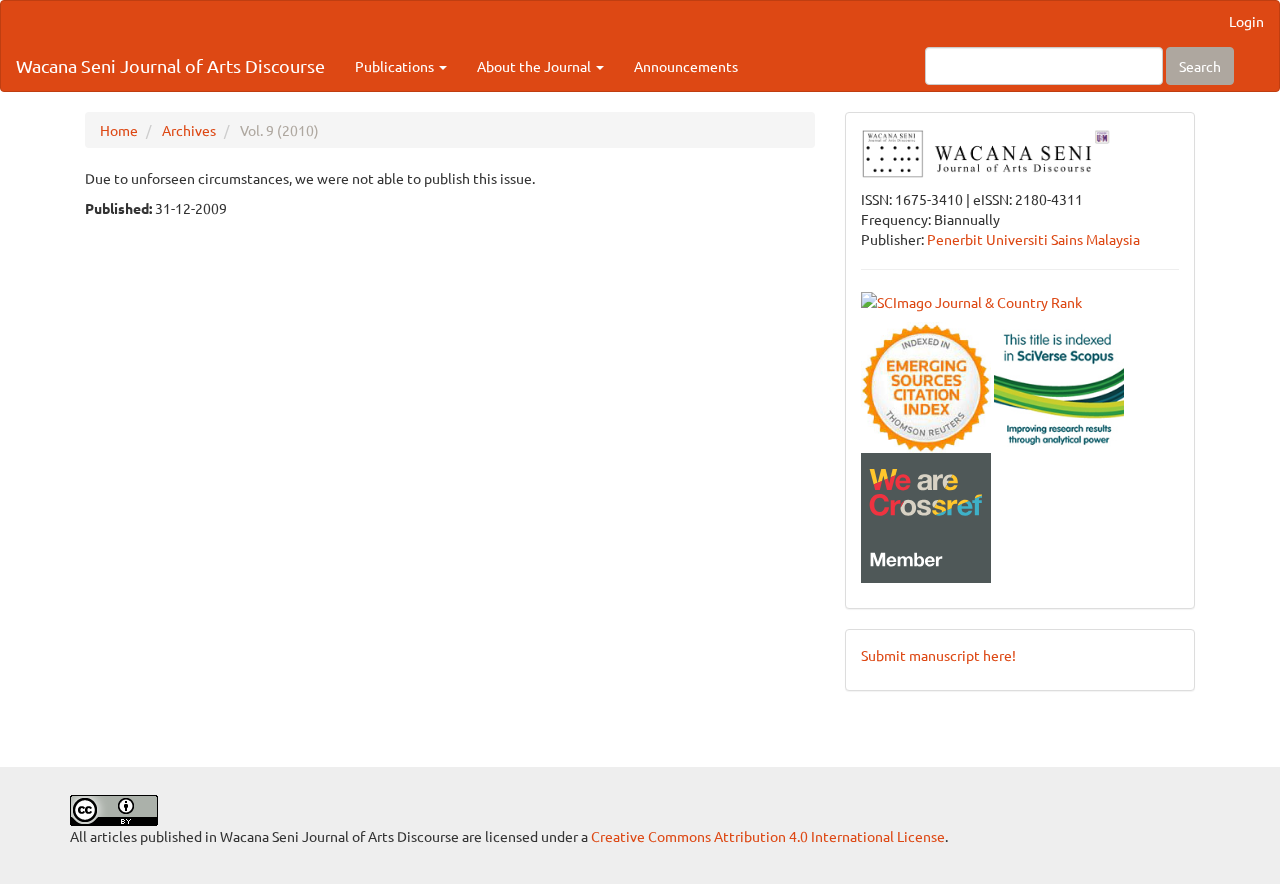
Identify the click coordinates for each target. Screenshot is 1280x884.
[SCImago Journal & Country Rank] (971, 300)
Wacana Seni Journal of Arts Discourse (170, 65)
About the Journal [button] (535, 66)
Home (119, 130)
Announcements (686, 66)
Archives (189, 130)
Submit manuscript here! (938, 655)
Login (1246, 21)
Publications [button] (396, 66)
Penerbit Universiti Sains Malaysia (1033, 239)
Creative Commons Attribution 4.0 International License (768, 836)
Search (1200, 66)
